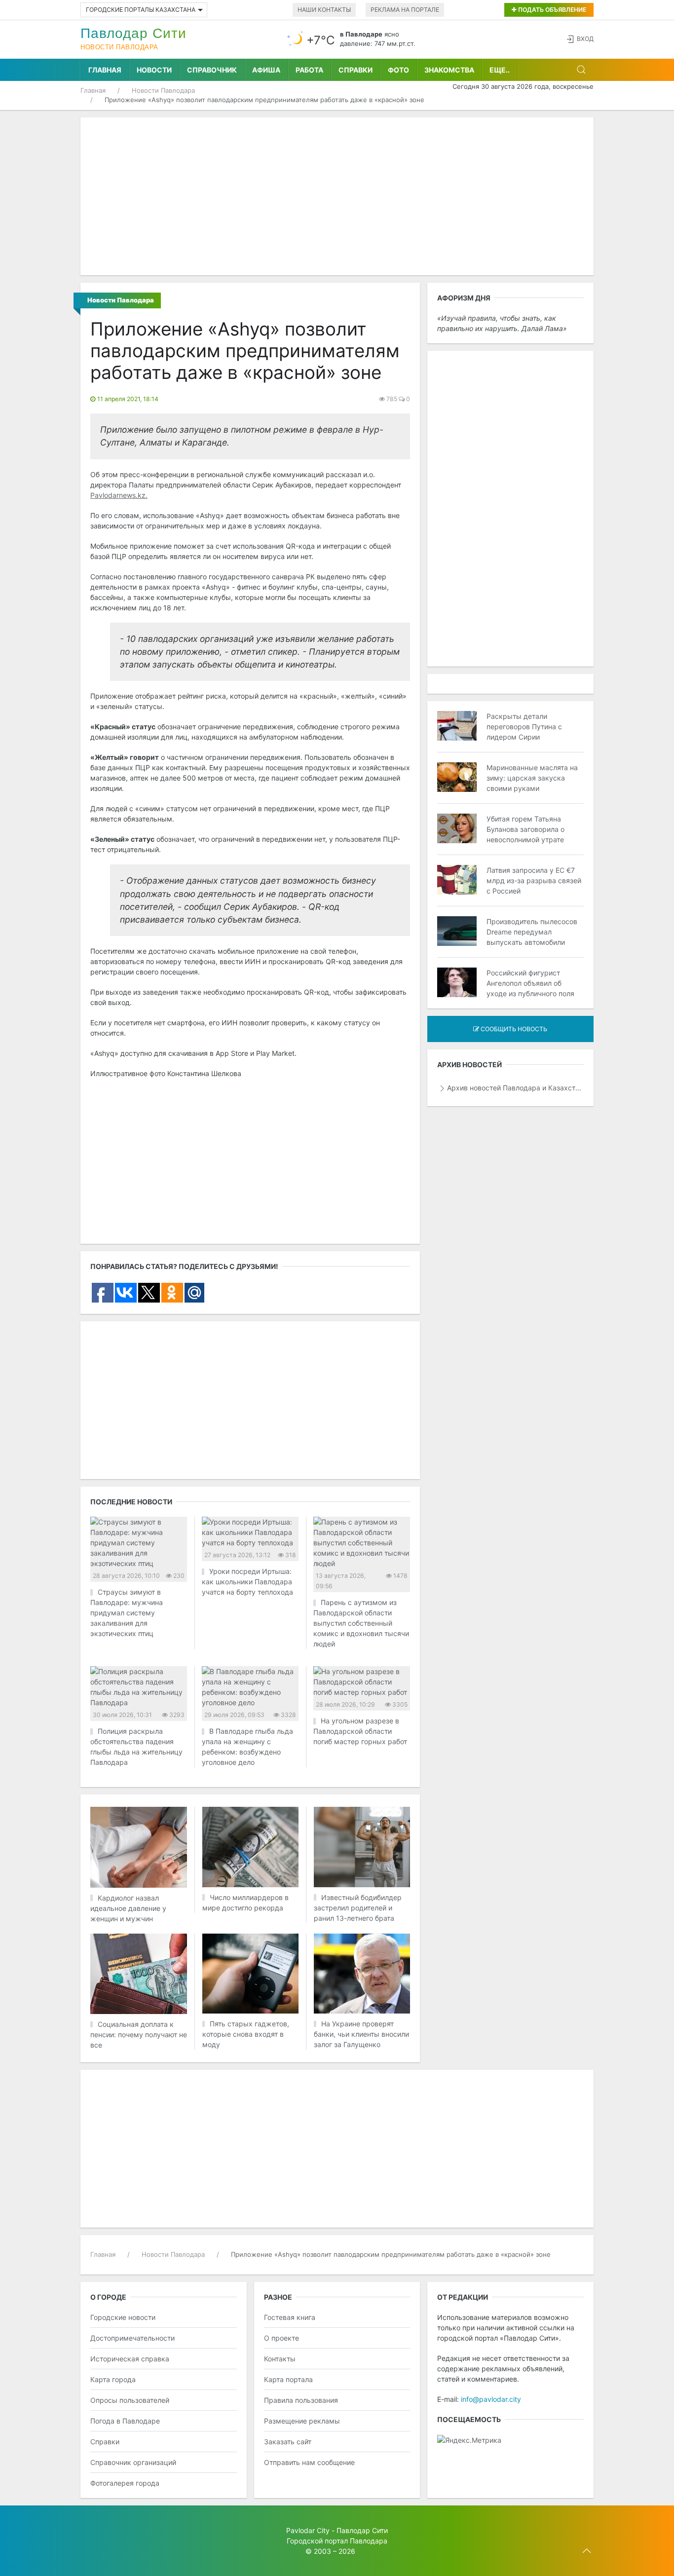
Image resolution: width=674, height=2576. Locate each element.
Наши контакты (324, 10)
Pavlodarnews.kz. (119, 495)
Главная (105, 70)
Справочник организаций (133, 2462)
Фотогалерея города (125, 2483)
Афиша (266, 70)
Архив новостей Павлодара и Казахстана (515, 1088)
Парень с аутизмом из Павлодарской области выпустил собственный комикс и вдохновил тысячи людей (361, 1623)
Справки (356, 70)
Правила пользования (301, 2400)
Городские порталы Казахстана (141, 10)
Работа (309, 70)
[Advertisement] (337, 196)
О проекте (281, 2338)
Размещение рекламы (302, 2421)
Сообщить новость (513, 1029)
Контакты (280, 2359)
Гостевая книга (290, 2317)
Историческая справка (130, 2359)
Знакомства (449, 70)
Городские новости (123, 2317)
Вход (585, 39)
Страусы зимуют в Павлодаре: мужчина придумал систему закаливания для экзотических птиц (127, 1613)
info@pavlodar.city (491, 2399)
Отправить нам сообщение (309, 2462)
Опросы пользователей (130, 2400)
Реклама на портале (405, 10)
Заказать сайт (288, 2442)
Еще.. (500, 70)
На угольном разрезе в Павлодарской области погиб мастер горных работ (360, 1731)
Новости (154, 70)
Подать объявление (551, 10)
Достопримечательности (132, 2338)
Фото (398, 70)
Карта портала (288, 2379)
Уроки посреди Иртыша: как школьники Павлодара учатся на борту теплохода (247, 1582)
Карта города (113, 2379)
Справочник (212, 70)
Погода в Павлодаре (125, 2421)
